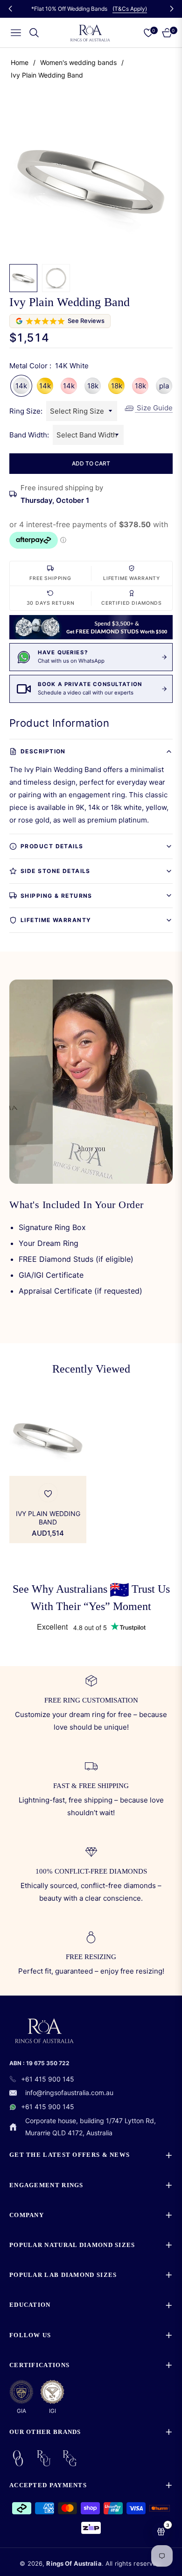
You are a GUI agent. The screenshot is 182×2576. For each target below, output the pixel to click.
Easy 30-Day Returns (91, 9)
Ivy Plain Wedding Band (48, 1518)
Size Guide (154, 408)
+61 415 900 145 (48, 2079)
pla (164, 386)
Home (20, 62)
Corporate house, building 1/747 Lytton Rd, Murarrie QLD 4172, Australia (91, 2127)
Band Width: (29, 435)
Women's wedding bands (78, 62)
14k (21, 386)
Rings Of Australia (74, 2563)
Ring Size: (26, 411)
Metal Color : (49, 366)
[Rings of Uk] (44, 2458)
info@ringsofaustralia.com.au (69, 2093)
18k (93, 386)
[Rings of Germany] (70, 2458)
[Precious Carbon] (18, 2458)
